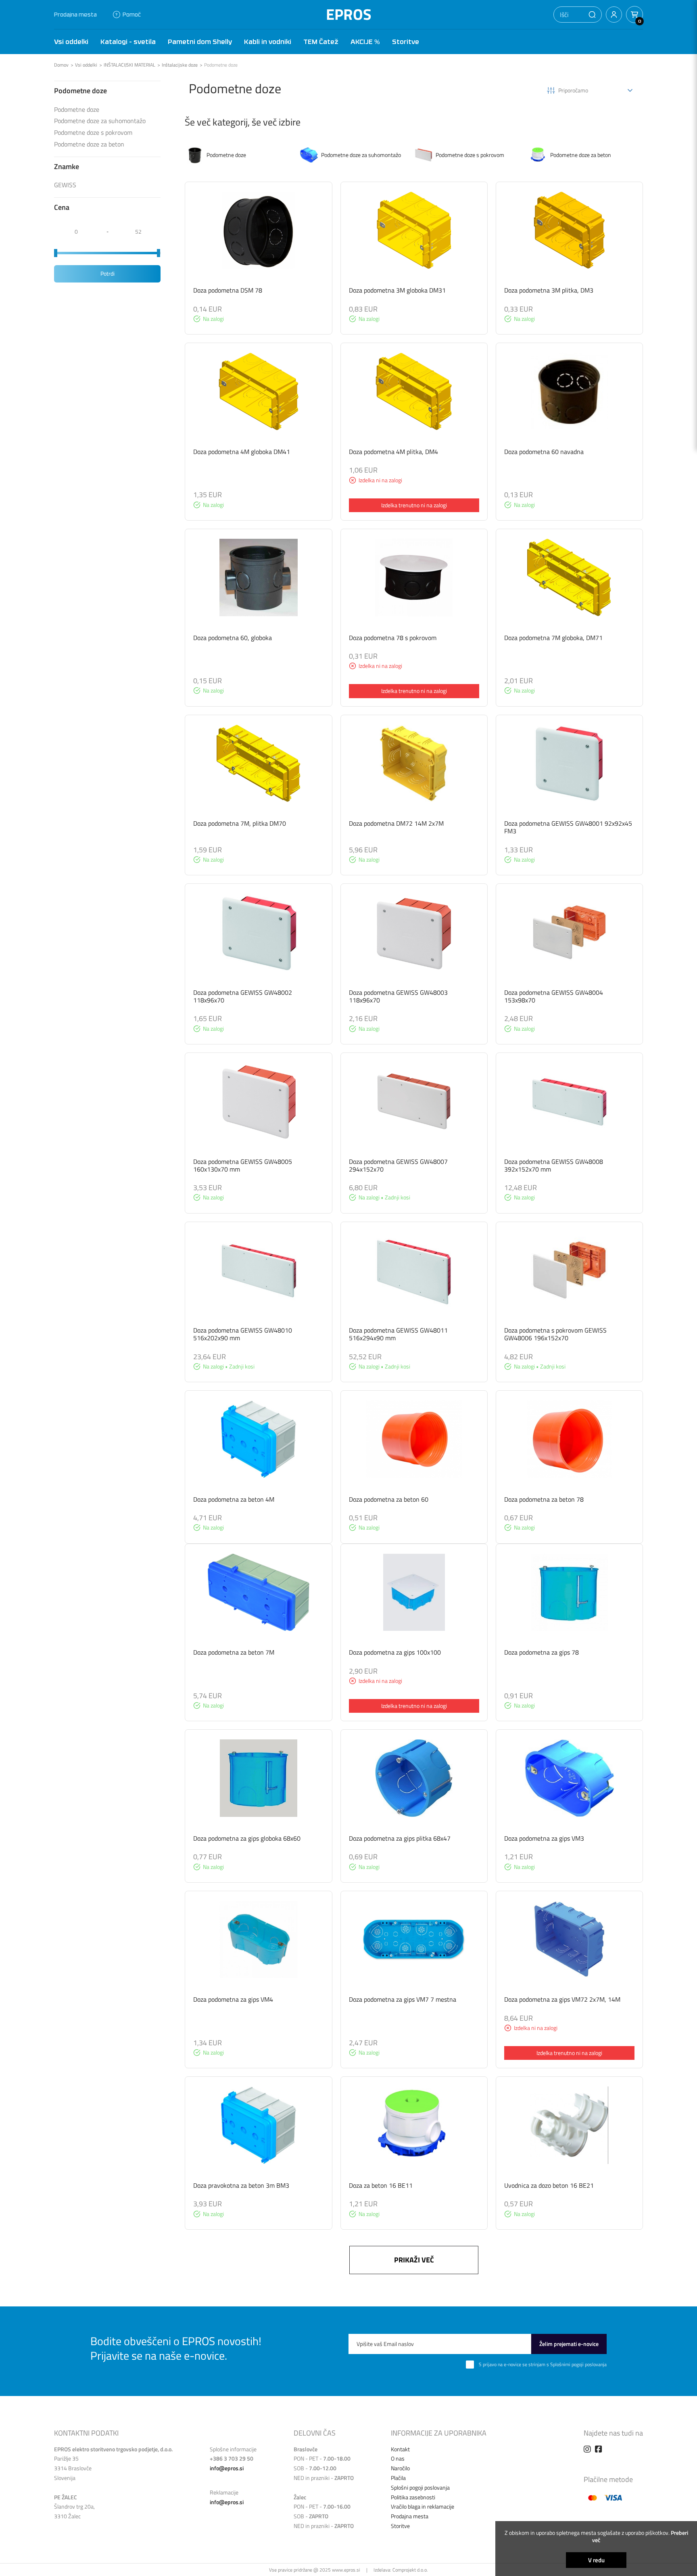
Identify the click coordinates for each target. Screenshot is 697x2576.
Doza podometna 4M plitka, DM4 (393, 452)
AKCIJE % (365, 42)
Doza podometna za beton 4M (234, 1499)
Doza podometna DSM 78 (228, 290)
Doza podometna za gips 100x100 (395, 1652)
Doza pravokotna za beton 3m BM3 (241, 2185)
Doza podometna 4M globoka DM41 (242, 452)
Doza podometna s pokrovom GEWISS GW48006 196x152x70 (555, 1334)
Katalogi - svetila (128, 42)
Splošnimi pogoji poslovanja (578, 2364)
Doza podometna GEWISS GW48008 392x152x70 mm (554, 1165)
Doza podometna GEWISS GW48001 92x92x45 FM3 (568, 827)
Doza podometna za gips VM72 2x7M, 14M (562, 1999)
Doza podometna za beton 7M (234, 1652)
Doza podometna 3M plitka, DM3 (549, 290)
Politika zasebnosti (413, 2497)
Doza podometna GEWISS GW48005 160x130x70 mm (243, 1165)
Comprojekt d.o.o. (410, 2570)
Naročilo (400, 2468)
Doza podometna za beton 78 (544, 1499)
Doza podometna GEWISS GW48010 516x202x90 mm (243, 1334)
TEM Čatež (321, 42)
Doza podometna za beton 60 (389, 1499)
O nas (398, 2458)
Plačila (398, 2478)
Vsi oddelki (71, 42)
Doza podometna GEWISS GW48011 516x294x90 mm (398, 1334)
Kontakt (400, 2449)
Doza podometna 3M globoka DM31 (397, 290)
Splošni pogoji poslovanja (420, 2487)
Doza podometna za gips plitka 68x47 (400, 1838)
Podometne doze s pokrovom (93, 133)
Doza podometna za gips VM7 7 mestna (403, 1999)
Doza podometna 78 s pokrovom (393, 638)
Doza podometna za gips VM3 (544, 1838)
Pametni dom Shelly (200, 42)
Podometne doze (221, 65)
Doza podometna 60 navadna (544, 452)
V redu (596, 2560)
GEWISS (65, 185)
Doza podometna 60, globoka (233, 638)
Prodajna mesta (75, 14)
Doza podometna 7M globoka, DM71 (553, 638)
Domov (61, 65)
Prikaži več (414, 2260)
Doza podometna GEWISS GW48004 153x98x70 (554, 996)
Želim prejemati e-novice (569, 2344)
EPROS (349, 14)
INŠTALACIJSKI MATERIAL (129, 65)
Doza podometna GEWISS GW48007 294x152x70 (398, 1165)
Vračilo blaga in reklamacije (423, 2506)
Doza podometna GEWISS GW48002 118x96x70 (243, 996)
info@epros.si (227, 2468)
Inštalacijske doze (180, 65)
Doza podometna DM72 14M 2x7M (396, 823)
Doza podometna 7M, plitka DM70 (240, 823)
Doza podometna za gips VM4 (233, 1999)
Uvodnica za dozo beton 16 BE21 (549, 2185)
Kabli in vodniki (268, 42)
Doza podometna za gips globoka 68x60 (247, 1838)
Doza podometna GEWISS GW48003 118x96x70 (398, 996)
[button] (592, 15)
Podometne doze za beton (89, 144)
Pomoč (132, 14)
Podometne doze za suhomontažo (100, 121)
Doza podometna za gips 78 (542, 1652)
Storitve (406, 42)
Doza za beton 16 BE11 (381, 2185)
